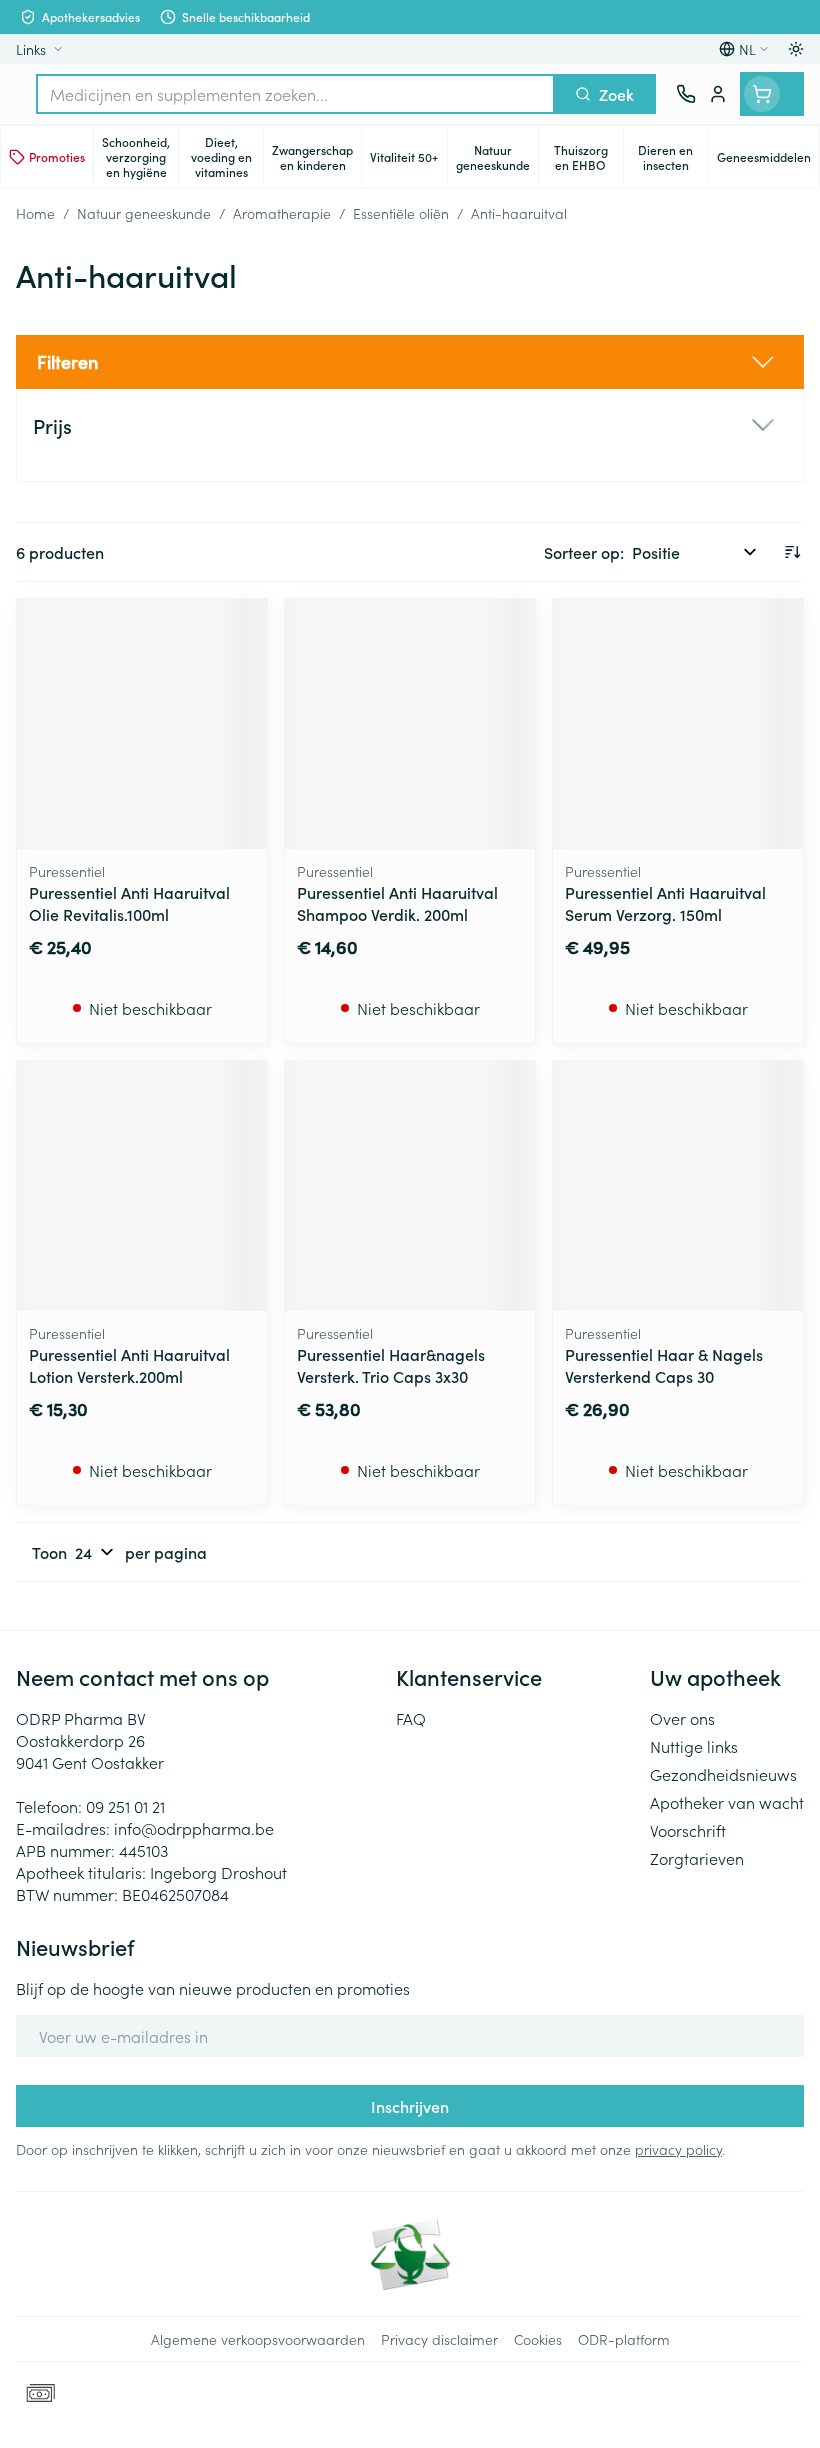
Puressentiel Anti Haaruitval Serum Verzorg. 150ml (665, 903)
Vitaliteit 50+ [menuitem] (408, 160)
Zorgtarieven (697, 1858)
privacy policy (678, 2149)
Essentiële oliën (401, 213)
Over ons (682, 1718)
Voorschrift (688, 1830)
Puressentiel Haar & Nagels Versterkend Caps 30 (664, 1365)
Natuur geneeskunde (144, 213)
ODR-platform (624, 2339)
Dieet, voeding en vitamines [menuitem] (227, 156)
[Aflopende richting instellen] (792, 552)
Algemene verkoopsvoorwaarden (258, 2339)
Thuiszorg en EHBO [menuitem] (588, 157)
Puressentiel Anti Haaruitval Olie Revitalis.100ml (129, 903)
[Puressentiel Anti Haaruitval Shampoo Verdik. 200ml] (410, 724)
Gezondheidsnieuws (723, 1774)
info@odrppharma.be (194, 1828)
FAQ (411, 1718)
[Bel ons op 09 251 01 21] (686, 94)
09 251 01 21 (125, 1806)
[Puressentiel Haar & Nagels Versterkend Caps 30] (678, 1186)
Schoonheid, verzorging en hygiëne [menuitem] (140, 156)
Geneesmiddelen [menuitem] (768, 160)
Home (35, 213)
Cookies (538, 2339)
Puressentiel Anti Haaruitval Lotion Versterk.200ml (129, 1365)
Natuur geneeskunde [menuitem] (497, 157)
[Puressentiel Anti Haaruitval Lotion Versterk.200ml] (142, 1186)
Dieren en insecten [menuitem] (673, 157)
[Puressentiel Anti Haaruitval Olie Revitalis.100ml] (142, 724)
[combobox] (295, 94)
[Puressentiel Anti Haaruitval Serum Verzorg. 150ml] (678, 724)
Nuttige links (694, 1746)
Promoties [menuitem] (57, 156)
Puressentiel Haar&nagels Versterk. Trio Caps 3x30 (391, 1365)
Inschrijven (410, 2106)
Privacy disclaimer (439, 2339)
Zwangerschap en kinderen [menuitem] (316, 157)
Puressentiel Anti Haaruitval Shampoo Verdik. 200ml (397, 903)
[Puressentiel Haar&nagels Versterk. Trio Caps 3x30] (410, 1186)
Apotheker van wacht (727, 1802)
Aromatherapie (282, 213)
